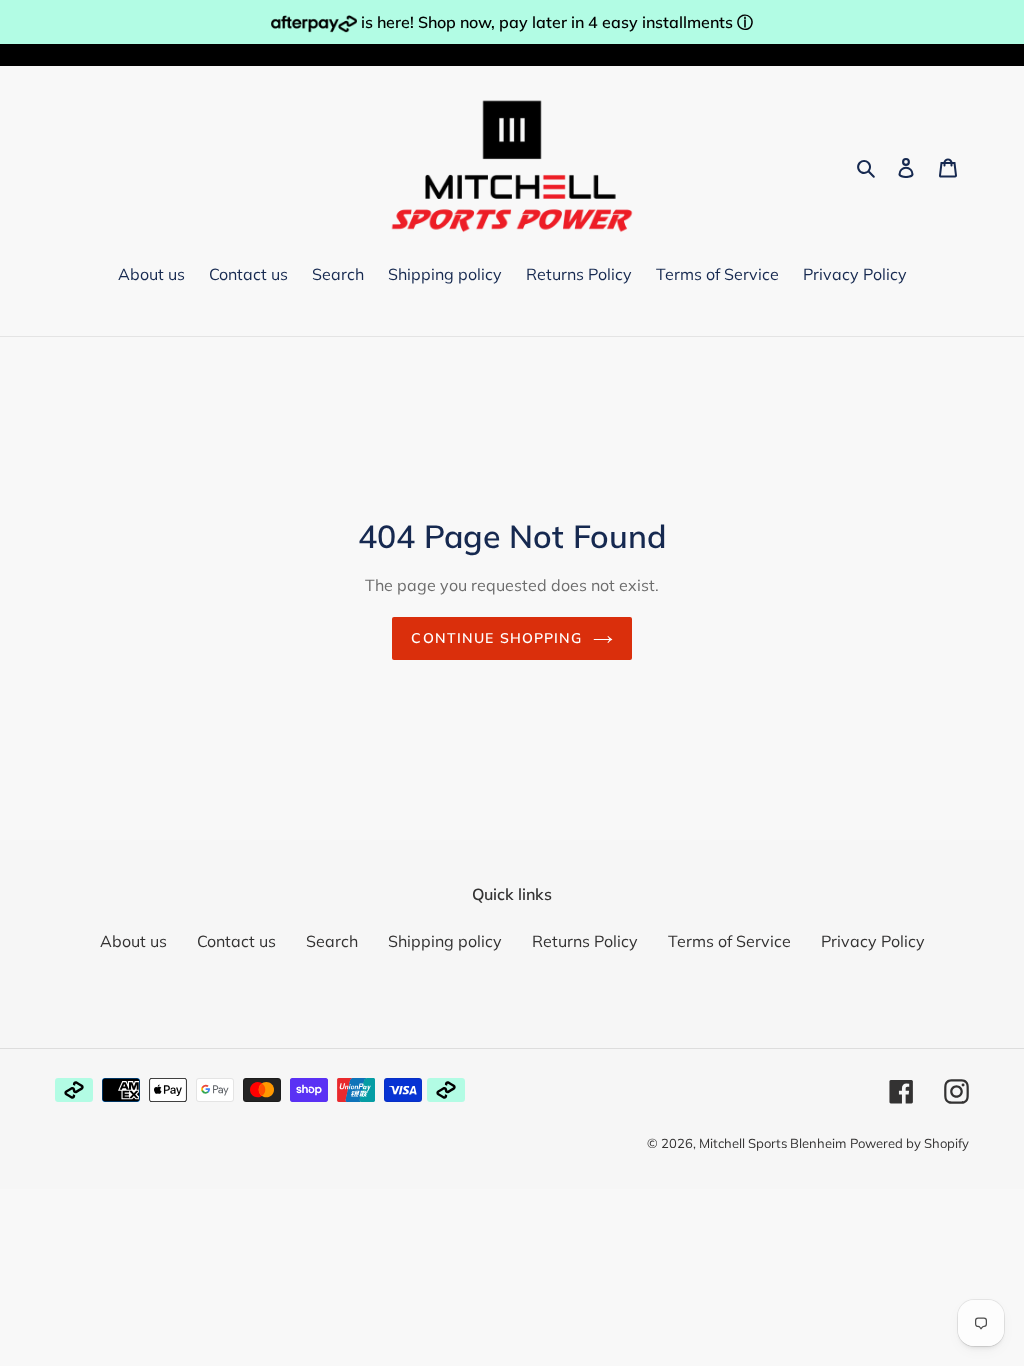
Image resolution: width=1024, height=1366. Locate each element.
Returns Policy (585, 941)
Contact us (236, 941)
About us (133, 941)
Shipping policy (445, 941)
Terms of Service (729, 941)
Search (332, 941)
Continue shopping (496, 638)
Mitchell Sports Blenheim (772, 1143)
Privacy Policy (873, 941)
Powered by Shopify (909, 1143)
